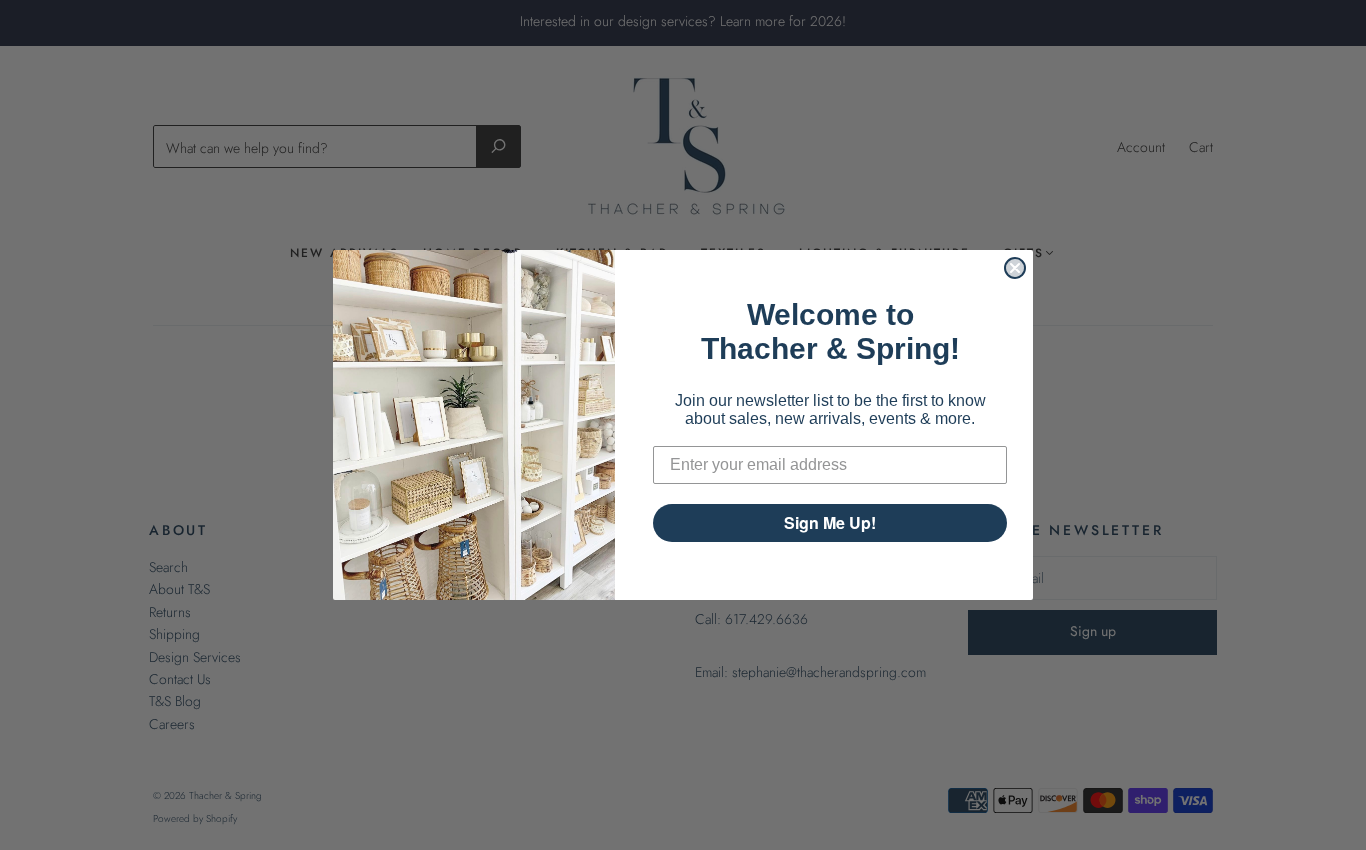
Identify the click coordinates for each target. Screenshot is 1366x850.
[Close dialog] (1015, 268)
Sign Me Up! (830, 522)
